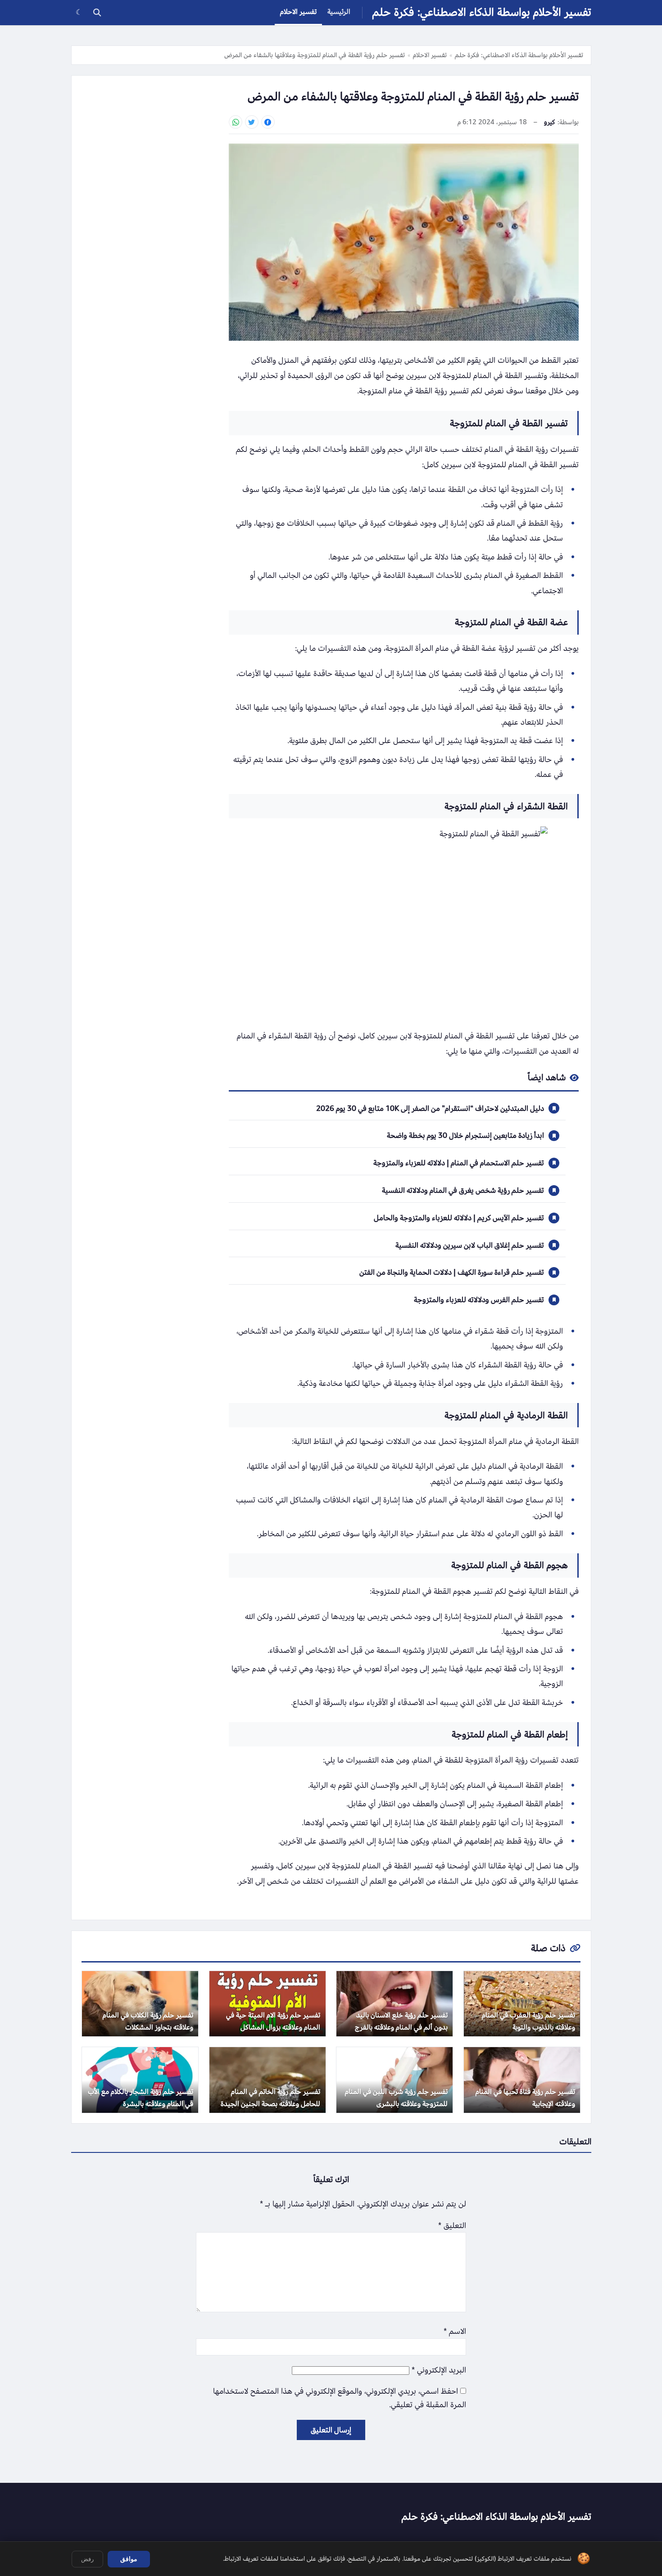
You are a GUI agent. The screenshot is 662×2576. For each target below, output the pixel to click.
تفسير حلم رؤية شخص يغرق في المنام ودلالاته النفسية (463, 1190)
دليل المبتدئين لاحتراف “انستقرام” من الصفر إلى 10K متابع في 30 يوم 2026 (430, 1108)
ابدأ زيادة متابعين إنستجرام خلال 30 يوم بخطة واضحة (465, 1135)
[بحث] (97, 13)
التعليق (452, 2226)
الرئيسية (339, 12)
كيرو (550, 122)
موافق (129, 2559)
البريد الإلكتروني (439, 2370)
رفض (87, 2559)
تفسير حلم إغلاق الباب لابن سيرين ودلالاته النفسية (470, 1245)
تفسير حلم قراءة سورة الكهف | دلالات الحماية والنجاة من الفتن (452, 1272)
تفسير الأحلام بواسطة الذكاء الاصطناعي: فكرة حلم (482, 12)
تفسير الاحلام (298, 12)
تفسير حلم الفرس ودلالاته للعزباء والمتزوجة (479, 1300)
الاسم (455, 2331)
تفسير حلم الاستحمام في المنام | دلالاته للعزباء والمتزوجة (459, 1163)
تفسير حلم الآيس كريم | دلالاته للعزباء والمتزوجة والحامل (459, 1218)
